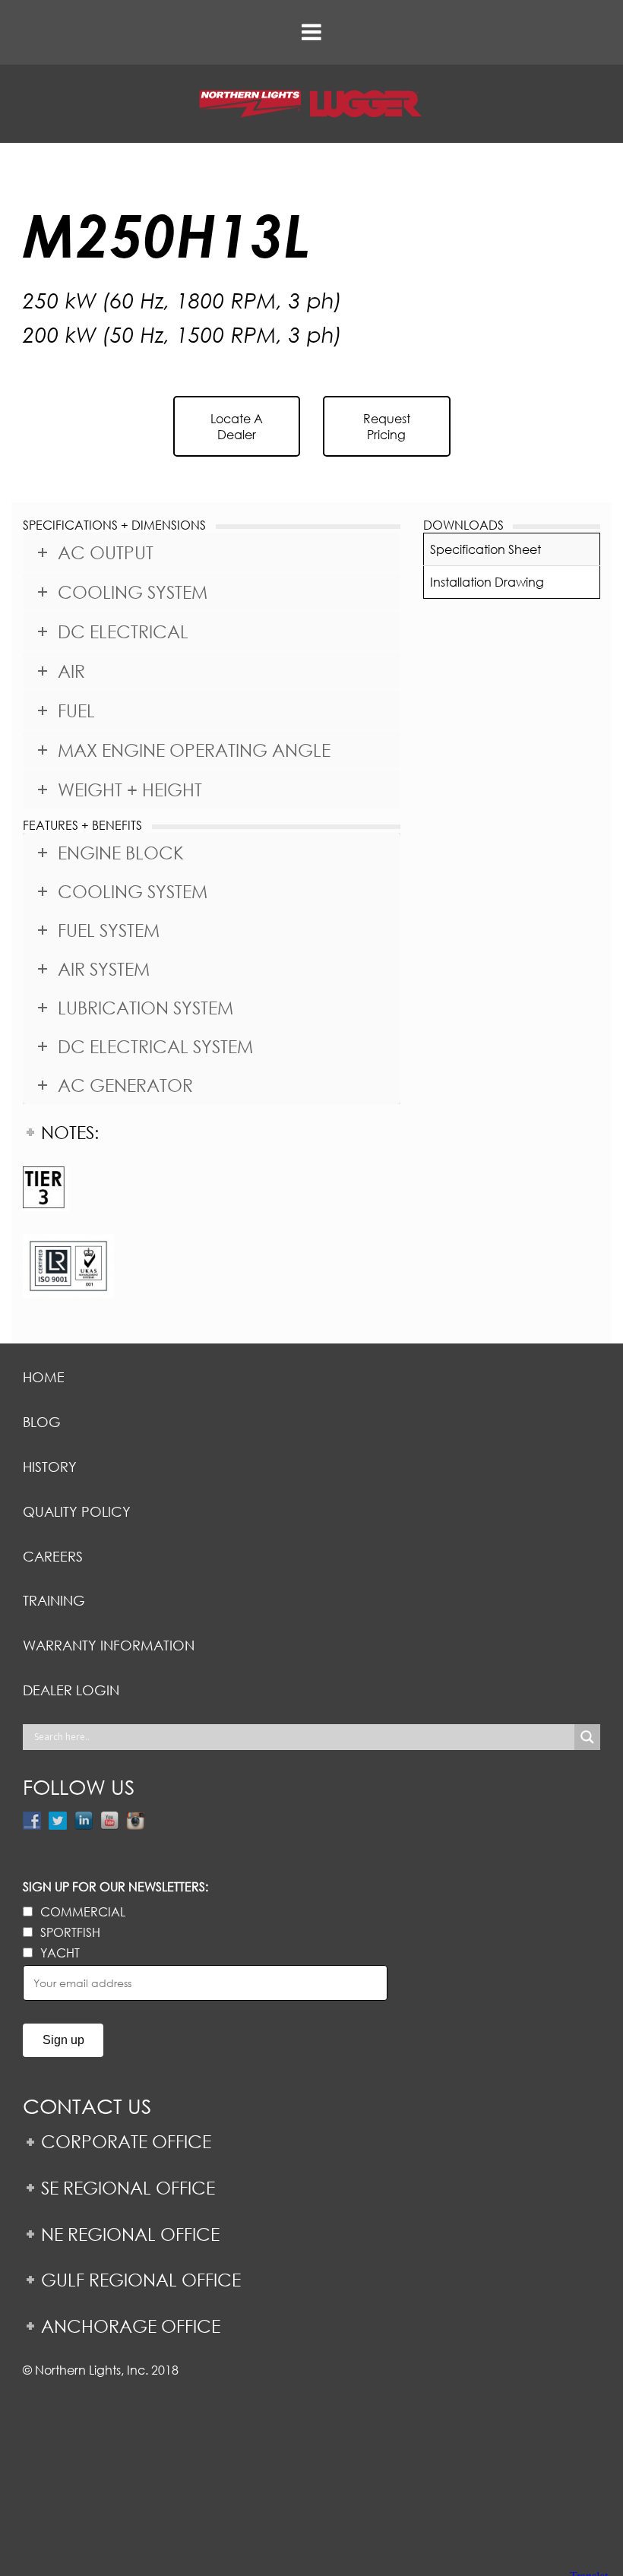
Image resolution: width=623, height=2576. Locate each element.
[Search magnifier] (587, 1737)
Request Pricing (387, 426)
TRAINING (54, 1600)
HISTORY (50, 1467)
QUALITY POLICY (77, 1511)
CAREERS (53, 1556)
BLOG (42, 1422)
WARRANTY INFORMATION (109, 1645)
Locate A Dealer (237, 426)
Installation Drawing (487, 582)
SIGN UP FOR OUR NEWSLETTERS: (115, 1886)
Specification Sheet (485, 549)
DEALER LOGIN (71, 1690)
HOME (44, 1377)
